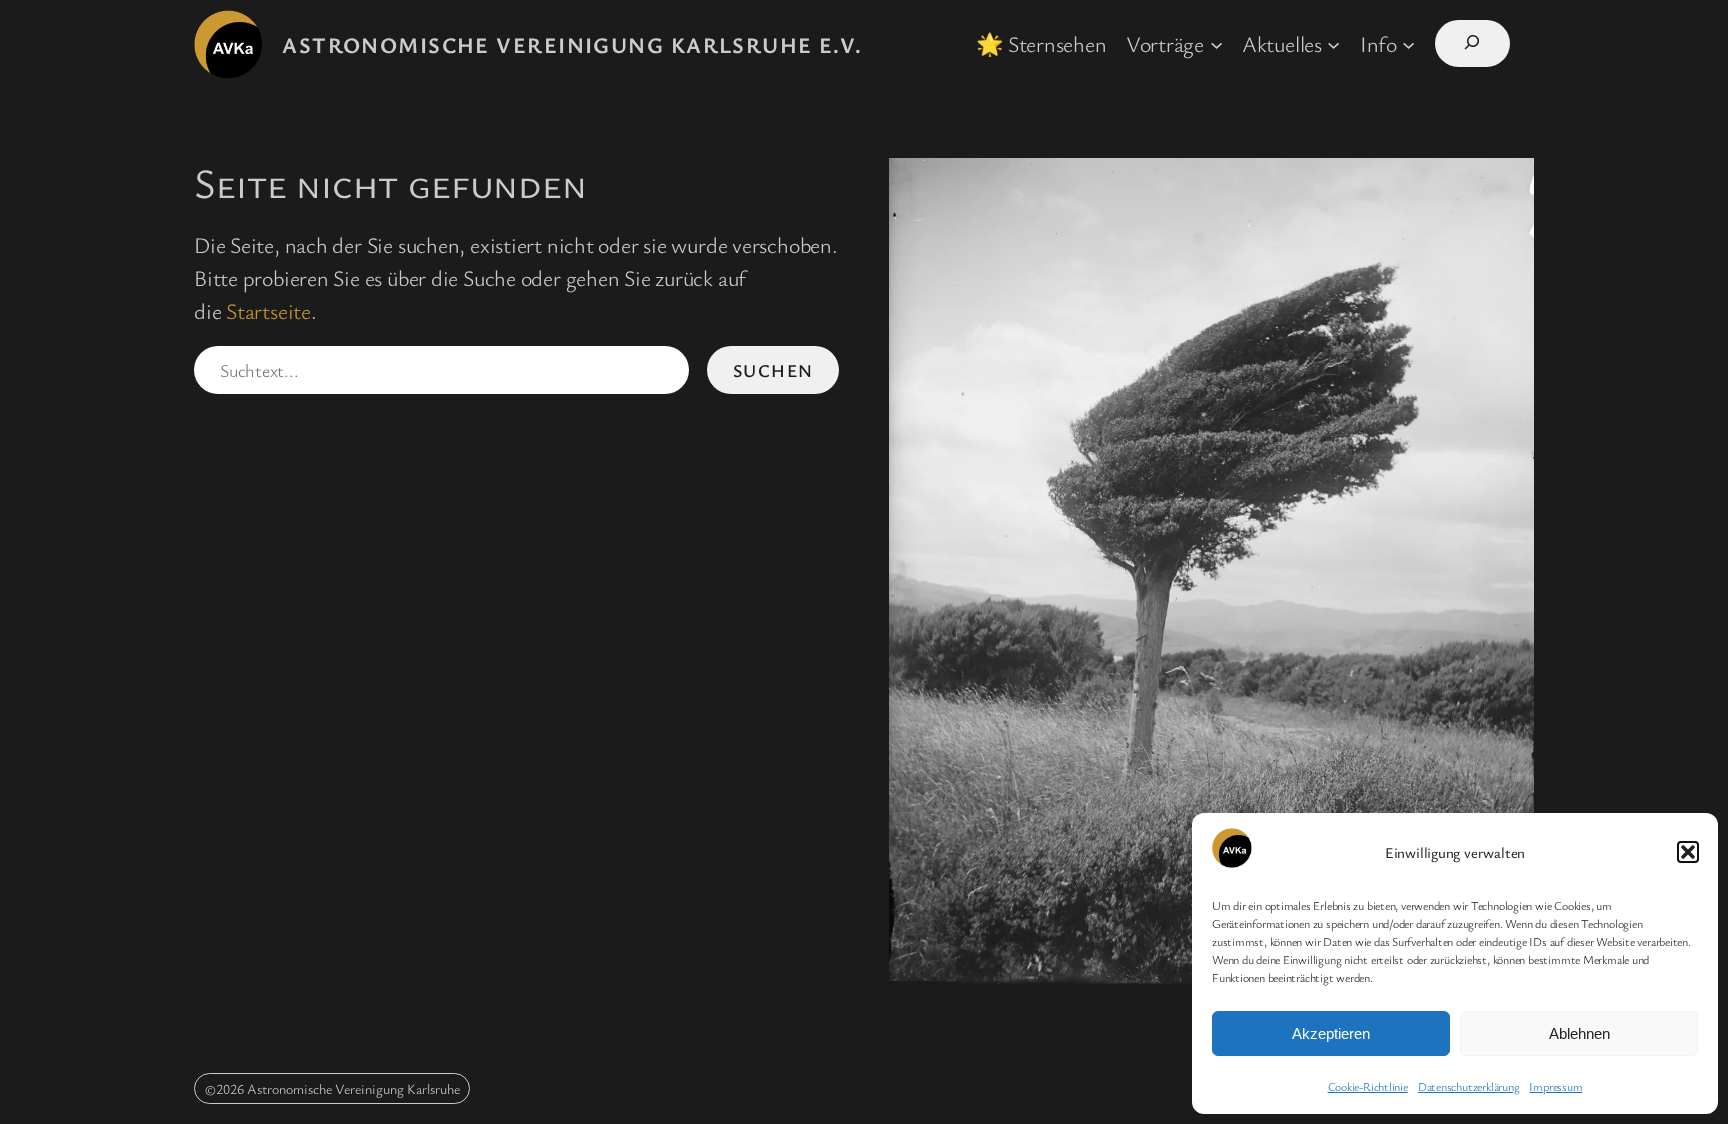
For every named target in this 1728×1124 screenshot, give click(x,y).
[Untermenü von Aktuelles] (1333, 43)
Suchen (773, 370)
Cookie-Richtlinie (1368, 1086)
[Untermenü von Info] (1408, 43)
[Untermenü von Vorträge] (1216, 43)
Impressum (1555, 1086)
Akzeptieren (1331, 1033)
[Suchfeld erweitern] (1472, 43)
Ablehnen (1579, 1033)
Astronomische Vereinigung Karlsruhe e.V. (572, 44)
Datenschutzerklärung (1469, 1086)
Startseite (268, 310)
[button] (1688, 852)
